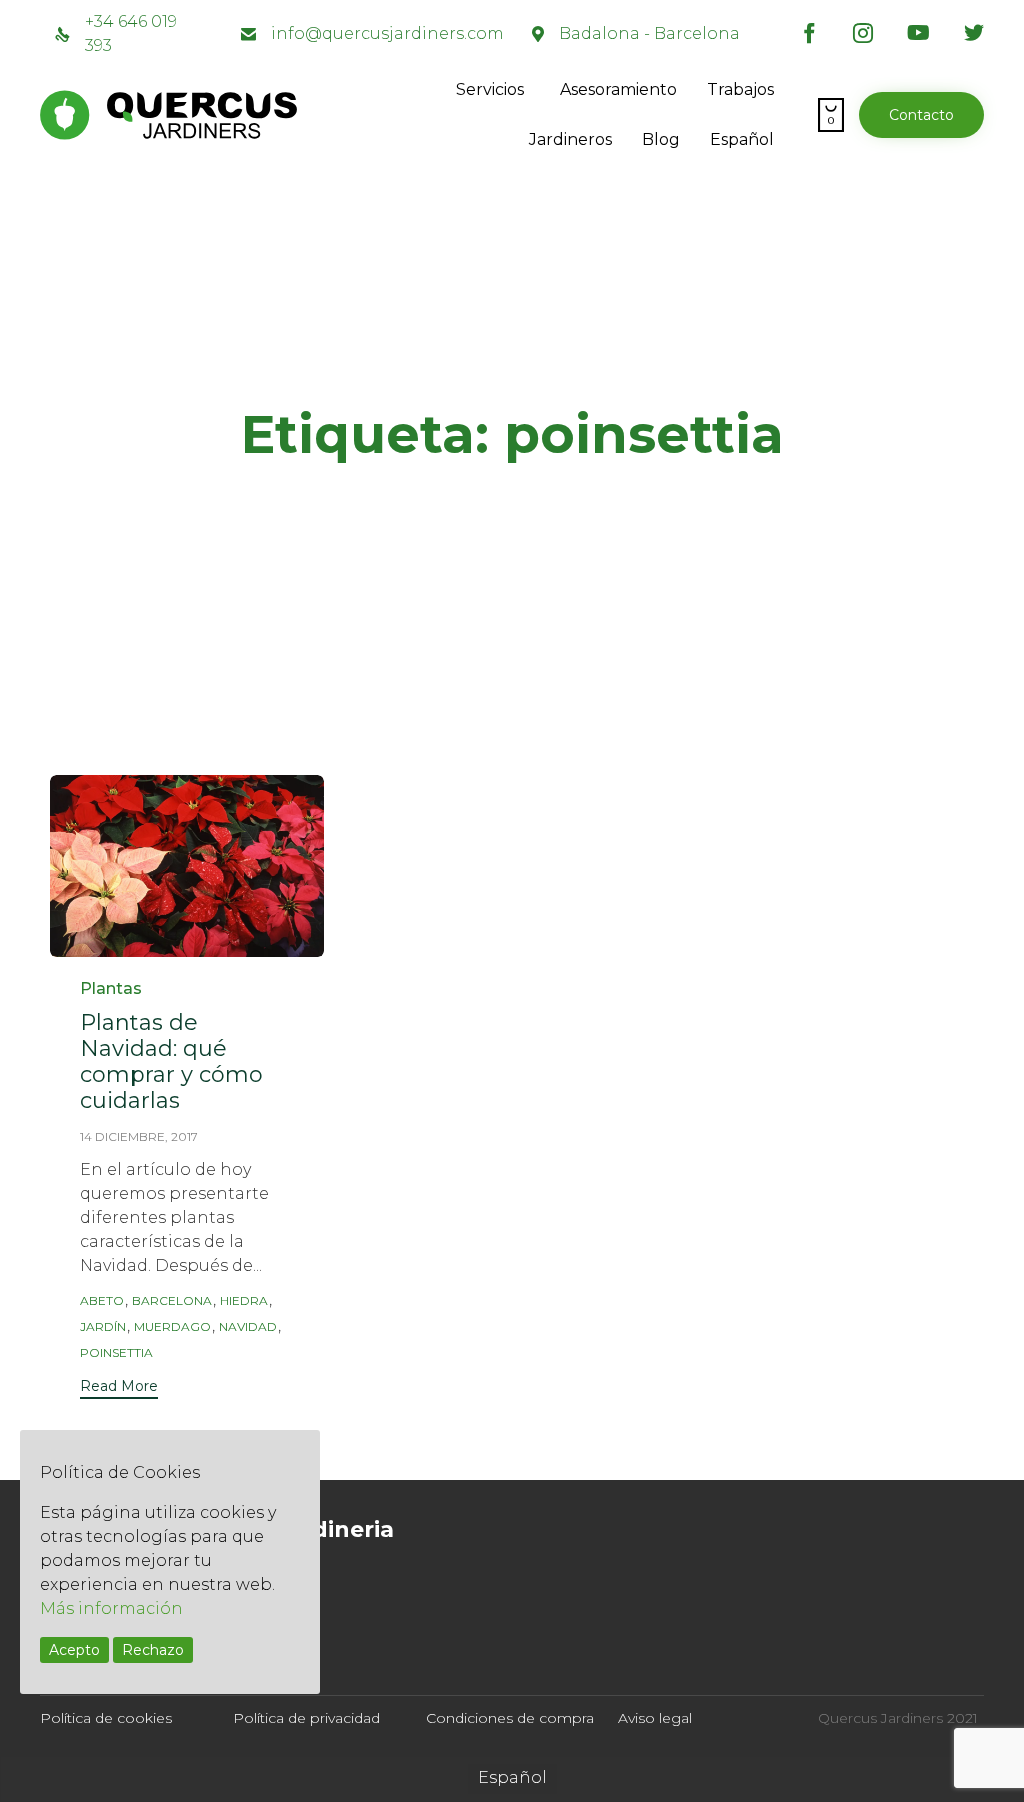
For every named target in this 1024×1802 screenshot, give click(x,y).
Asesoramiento (618, 89)
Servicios (490, 89)
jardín (103, 1326)
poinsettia (116, 1352)
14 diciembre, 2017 (139, 1136)
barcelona (172, 1300)
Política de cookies (106, 1718)
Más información (111, 1608)
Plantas (111, 988)
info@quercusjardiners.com (387, 33)
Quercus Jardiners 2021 (898, 1718)
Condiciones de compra (510, 1718)
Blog (661, 139)
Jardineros (570, 139)
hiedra (244, 1300)
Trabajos (740, 89)
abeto (102, 1300)
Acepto (74, 1650)
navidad (248, 1326)
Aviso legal (655, 1718)
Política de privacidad (306, 1718)
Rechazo (153, 1650)
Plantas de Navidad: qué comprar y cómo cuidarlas (171, 1061)
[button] (921, 115)
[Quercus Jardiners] (240, 115)
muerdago (172, 1326)
